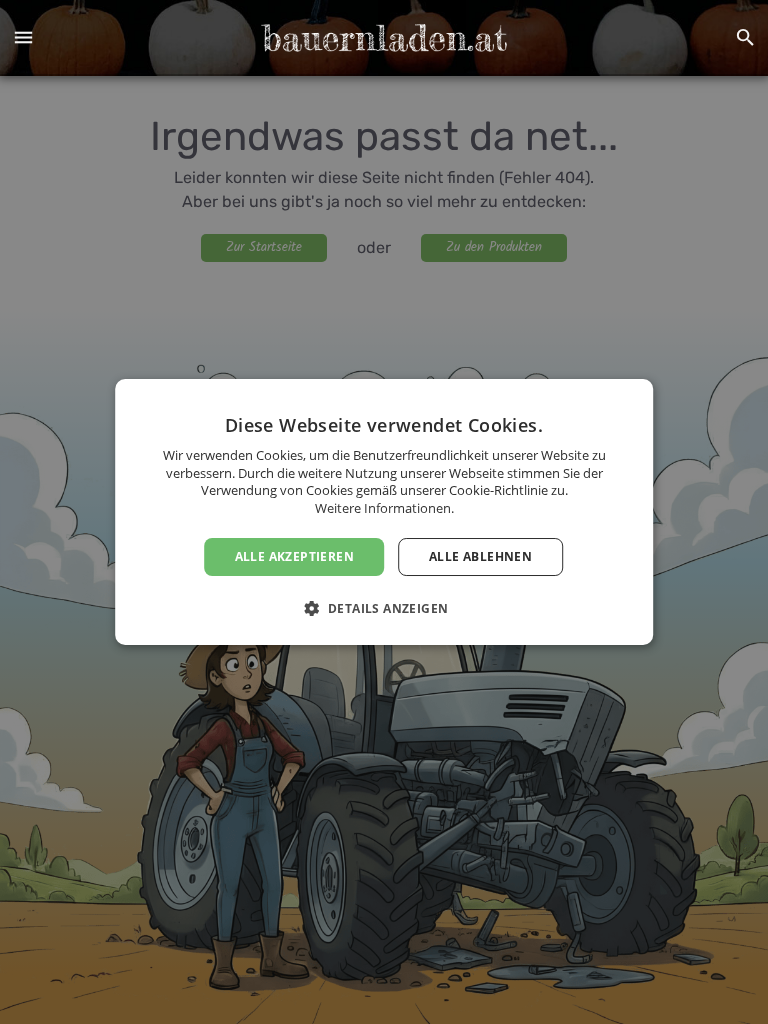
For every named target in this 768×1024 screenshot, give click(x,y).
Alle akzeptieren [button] (294, 556)
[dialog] (384, 512)
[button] (23, 38)
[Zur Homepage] (384, 38)
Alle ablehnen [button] (480, 556)
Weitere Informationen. (384, 508)
